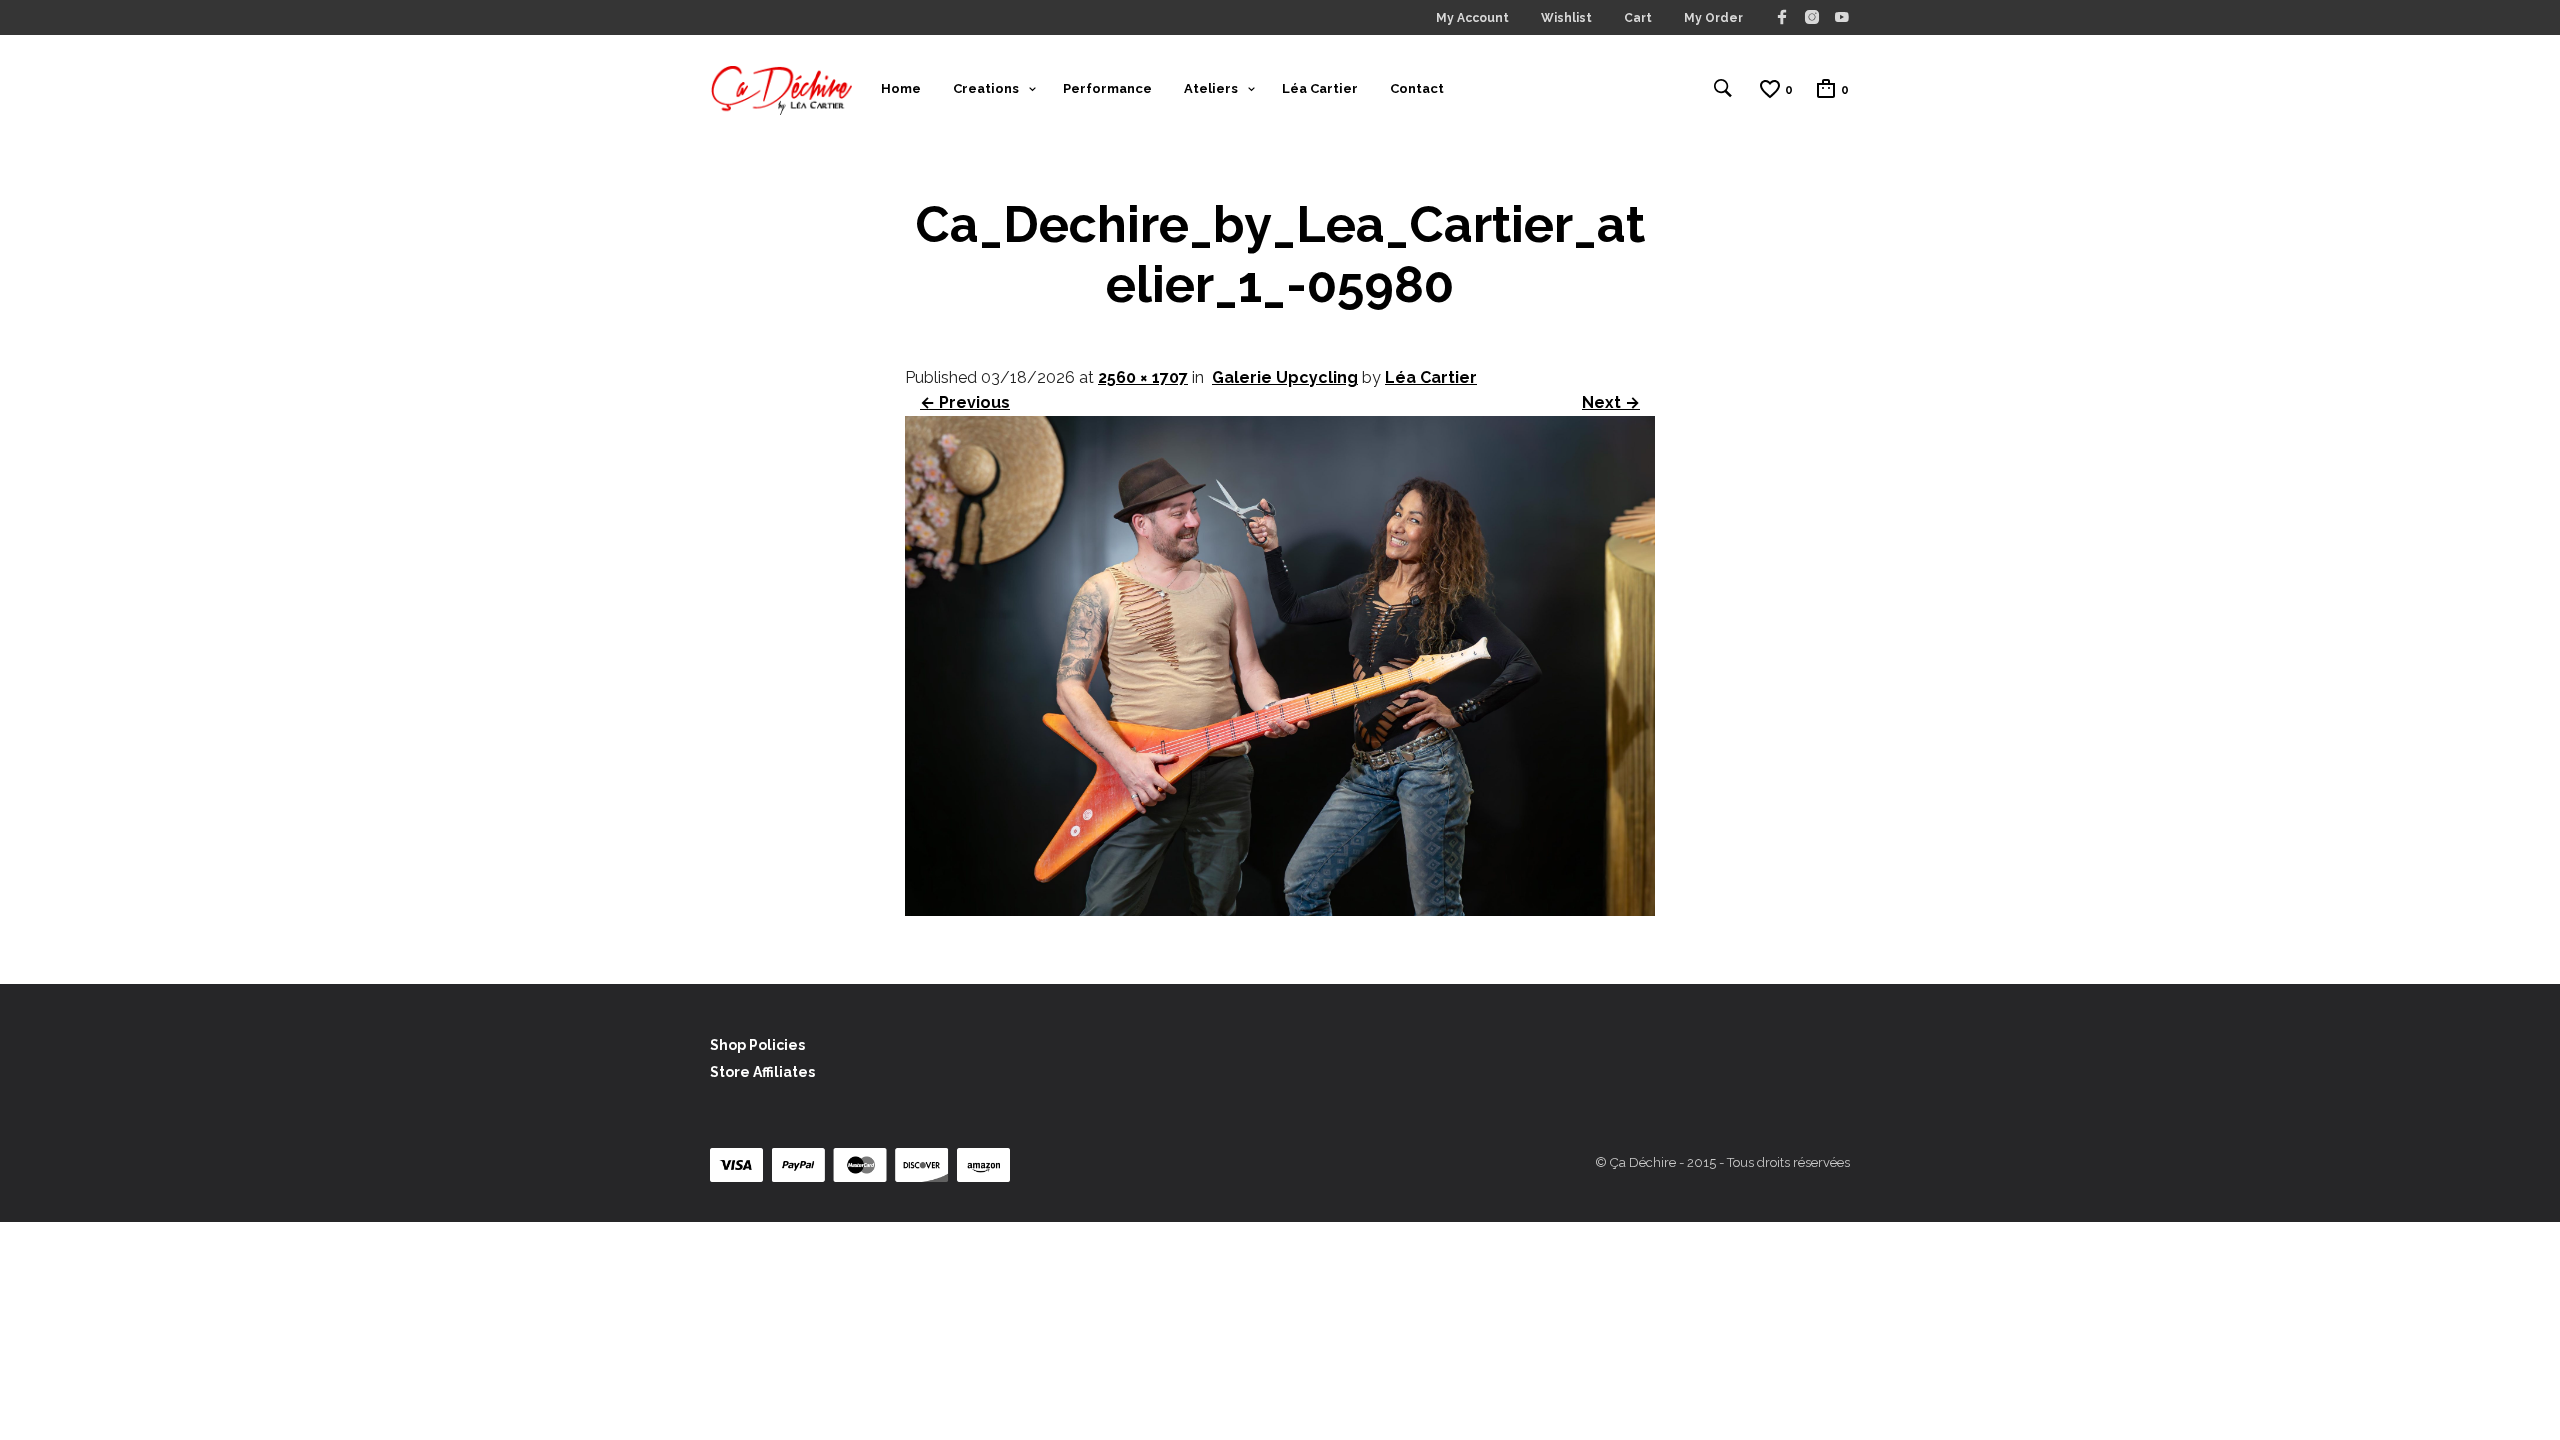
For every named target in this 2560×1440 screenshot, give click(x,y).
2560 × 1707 (1143, 377)
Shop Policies (757, 1045)
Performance (1107, 88)
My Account (1472, 18)
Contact (1417, 88)
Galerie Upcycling (1285, 377)
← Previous (965, 402)
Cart (1638, 18)
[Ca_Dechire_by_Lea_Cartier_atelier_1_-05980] (1280, 910)
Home (901, 88)
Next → (1611, 402)
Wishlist (1566, 18)
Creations (986, 88)
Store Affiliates (762, 1072)
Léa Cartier (1320, 88)
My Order (1713, 18)
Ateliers (1211, 88)
